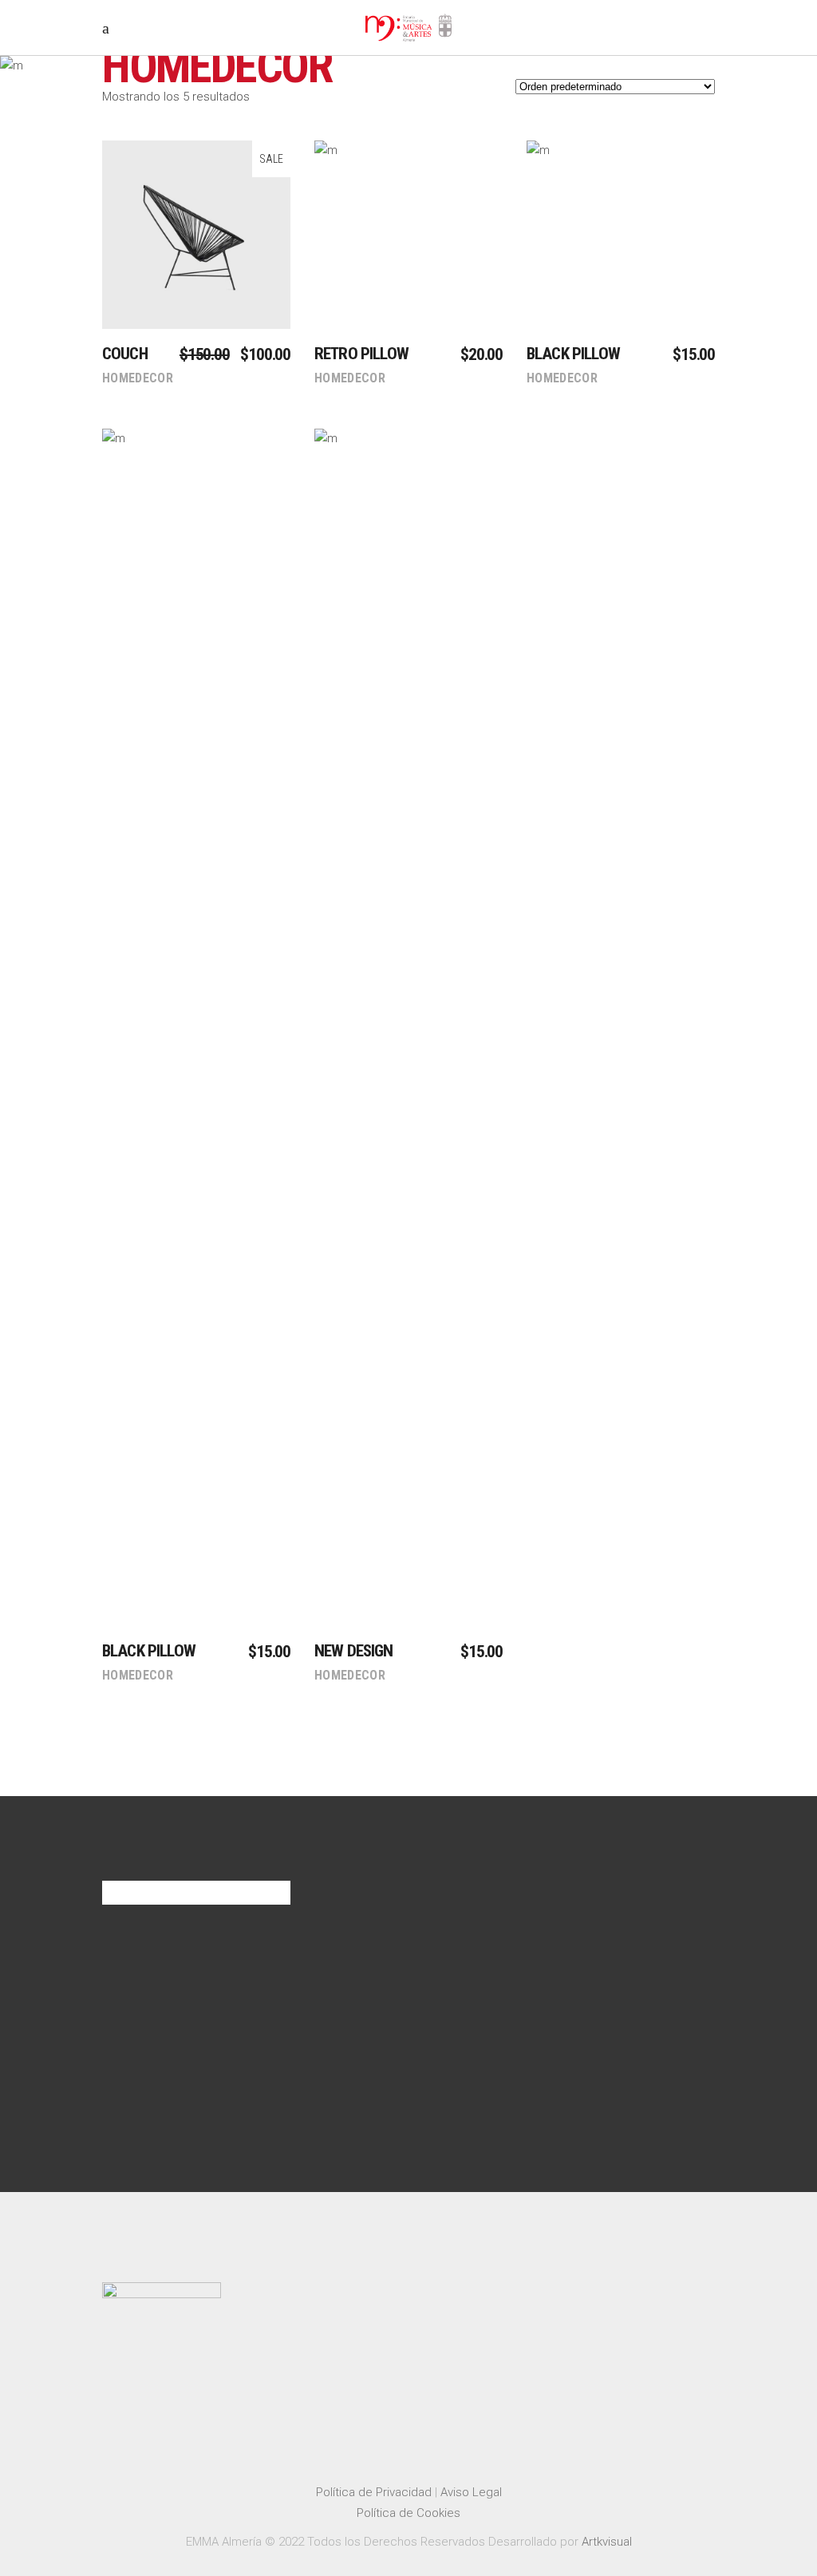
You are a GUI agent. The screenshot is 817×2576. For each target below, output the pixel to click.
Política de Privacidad (374, 2492)
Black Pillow (573, 354)
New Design (354, 1651)
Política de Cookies (408, 2513)
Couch (125, 354)
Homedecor (138, 378)
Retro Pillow (361, 354)
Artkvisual (607, 2542)
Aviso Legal (471, 2492)
